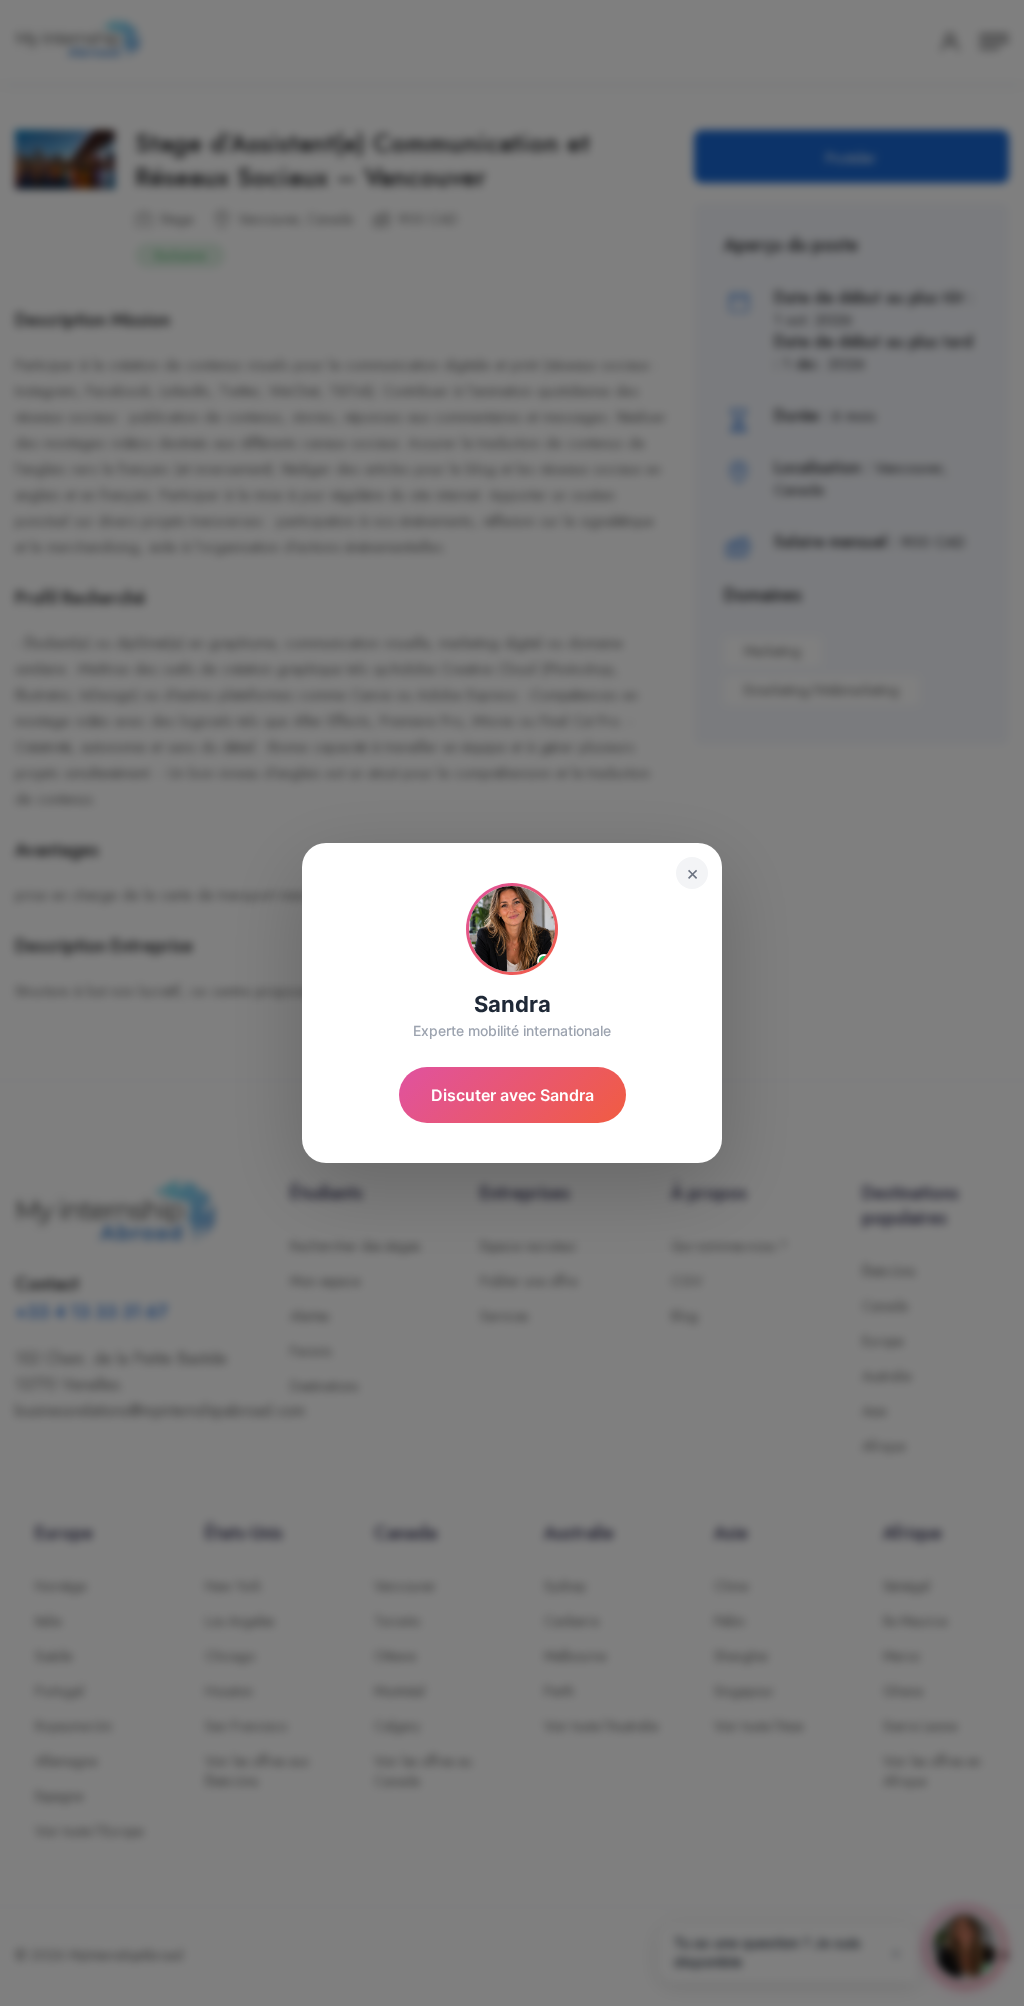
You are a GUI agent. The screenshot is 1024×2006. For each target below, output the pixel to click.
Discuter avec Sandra (512, 1095)
